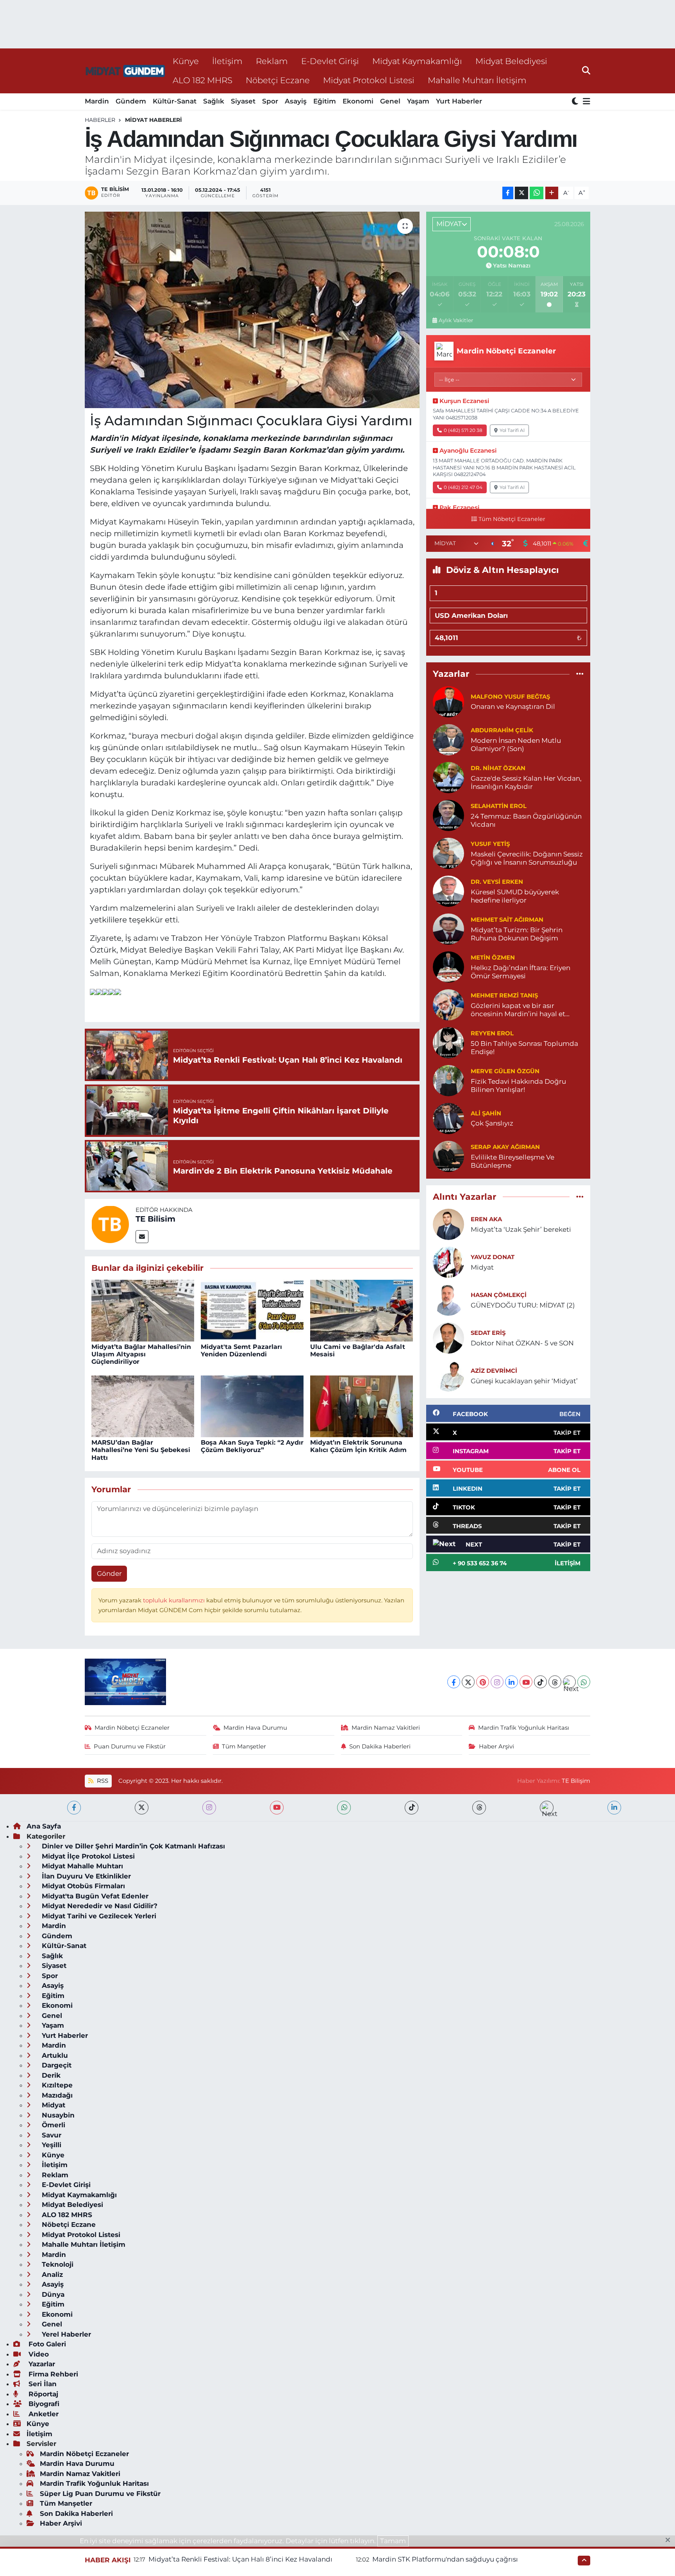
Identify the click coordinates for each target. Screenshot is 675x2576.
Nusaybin (57, 2115)
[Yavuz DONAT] (448, 1261)
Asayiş (296, 101)
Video (38, 2354)
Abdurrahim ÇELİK (502, 730)
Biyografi (43, 2404)
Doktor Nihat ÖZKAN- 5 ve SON (522, 1343)
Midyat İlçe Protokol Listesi (87, 1856)
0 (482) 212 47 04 (463, 487)
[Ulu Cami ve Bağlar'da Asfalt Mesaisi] (362, 1310)
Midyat (482, 1267)
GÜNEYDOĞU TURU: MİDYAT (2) (523, 1305)
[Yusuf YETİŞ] (448, 853)
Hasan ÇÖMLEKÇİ (499, 1295)
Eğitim (325, 101)
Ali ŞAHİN (486, 1113)
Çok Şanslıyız (492, 1123)
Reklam (272, 61)
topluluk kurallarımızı (175, 1600)
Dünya (52, 2294)
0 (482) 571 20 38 (463, 430)
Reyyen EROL (492, 1033)
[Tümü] (580, 674)
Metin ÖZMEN (493, 958)
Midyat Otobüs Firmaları (82, 1886)
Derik (50, 2075)
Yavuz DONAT (493, 1257)
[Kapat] (670, 2540)
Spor (270, 101)
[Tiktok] (540, 1682)
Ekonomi (358, 101)
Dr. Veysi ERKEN (497, 882)
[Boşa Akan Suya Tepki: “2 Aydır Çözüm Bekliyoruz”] (252, 1406)
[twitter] (142, 1808)
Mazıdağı (56, 2095)
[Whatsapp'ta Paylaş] (537, 193)
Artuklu (54, 2055)
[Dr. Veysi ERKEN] (448, 890)
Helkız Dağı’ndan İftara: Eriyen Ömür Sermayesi (521, 972)
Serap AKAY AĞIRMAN (505, 1147)
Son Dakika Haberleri (380, 1746)
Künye (186, 61)
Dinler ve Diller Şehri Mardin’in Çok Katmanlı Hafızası (132, 1846)
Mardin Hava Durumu (255, 1728)
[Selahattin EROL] (448, 815)
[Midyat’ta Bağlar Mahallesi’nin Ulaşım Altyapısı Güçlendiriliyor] (143, 1310)
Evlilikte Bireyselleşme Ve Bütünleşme (512, 1161)
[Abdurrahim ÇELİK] (448, 739)
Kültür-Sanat (175, 101)
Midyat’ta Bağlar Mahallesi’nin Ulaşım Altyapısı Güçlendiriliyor (141, 1354)
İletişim (227, 61)
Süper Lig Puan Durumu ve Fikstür (100, 2494)
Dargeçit (56, 2065)
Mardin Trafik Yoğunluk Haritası (524, 1728)
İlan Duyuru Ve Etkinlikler (85, 1876)
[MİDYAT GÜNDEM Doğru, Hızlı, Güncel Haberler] (125, 71)
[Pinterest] (483, 1682)
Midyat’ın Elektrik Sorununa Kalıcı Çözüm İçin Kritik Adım (358, 1446)
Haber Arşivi (496, 1746)
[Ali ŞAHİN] (448, 1118)
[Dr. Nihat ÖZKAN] (448, 777)
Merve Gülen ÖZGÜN (505, 1071)
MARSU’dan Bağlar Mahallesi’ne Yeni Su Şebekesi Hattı (141, 1450)
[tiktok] (412, 1808)
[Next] (569, 1682)
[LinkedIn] (512, 1682)
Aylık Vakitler (456, 320)
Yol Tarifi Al (512, 430)
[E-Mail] (142, 1237)
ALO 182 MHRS (203, 80)
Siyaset (243, 101)
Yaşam (418, 101)
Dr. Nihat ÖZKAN (498, 768)
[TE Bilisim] (110, 1224)
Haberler (100, 120)
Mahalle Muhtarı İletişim (477, 80)
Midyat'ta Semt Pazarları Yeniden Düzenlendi (241, 1350)
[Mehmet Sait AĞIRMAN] (448, 928)
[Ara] (586, 71)
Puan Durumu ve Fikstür (130, 1746)
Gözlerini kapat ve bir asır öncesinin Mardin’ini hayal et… (520, 1010)
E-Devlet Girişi (330, 61)
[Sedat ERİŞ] (448, 1337)
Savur (51, 2135)
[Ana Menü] (585, 102)
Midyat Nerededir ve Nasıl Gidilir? (99, 1906)
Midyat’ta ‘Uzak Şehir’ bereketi (521, 1229)
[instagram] (209, 1808)
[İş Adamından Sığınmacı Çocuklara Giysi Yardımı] (252, 310)
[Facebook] (454, 1682)
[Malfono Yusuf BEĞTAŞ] (448, 701)
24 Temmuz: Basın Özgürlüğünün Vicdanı (526, 820)
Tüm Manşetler (244, 1746)
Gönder (109, 1573)
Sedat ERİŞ (488, 1333)
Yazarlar (41, 2364)
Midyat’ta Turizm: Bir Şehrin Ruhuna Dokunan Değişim (517, 934)
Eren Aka (486, 1219)
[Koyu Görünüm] (576, 102)
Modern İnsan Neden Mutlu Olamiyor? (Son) (516, 745)
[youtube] (277, 1808)
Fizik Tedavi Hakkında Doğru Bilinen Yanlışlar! (518, 1086)
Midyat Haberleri (154, 120)
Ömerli (53, 2125)
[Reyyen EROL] (448, 1042)
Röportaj (42, 2394)
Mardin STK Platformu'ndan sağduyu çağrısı (445, 2559)
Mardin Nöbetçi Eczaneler (132, 1728)
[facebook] (74, 1808)
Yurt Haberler (459, 101)
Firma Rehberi (52, 2374)
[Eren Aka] (448, 1224)
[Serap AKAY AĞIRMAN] (448, 1156)
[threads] (479, 1808)
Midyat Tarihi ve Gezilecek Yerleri (98, 1916)
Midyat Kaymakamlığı (417, 61)
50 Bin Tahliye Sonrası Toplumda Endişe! (524, 1048)
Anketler (43, 2414)
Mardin (97, 101)
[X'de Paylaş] (521, 193)
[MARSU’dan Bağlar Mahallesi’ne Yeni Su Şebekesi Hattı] (143, 1406)
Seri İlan (42, 2384)
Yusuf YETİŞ (490, 844)
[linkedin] (614, 1808)
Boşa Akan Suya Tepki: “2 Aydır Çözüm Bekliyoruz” (252, 1446)
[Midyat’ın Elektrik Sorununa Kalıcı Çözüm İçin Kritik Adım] (362, 1406)
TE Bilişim (576, 1781)
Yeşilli (51, 2145)
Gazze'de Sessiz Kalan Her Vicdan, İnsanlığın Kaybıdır (526, 782)
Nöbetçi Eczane (278, 80)
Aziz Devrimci (494, 1371)
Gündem (131, 101)
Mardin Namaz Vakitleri (386, 1728)
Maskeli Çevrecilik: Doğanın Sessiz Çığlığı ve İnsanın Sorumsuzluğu (527, 858)
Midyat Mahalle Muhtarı (81, 1866)
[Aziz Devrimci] (448, 1375)
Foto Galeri (46, 2344)
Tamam (393, 2541)
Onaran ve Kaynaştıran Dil (513, 706)
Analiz (51, 2275)
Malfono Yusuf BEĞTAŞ (510, 697)
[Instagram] (497, 1682)
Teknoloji (57, 2264)
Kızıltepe (56, 2085)
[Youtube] (526, 1682)
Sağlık (214, 101)
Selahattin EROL (499, 806)
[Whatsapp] (584, 1682)
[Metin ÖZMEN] (448, 966)
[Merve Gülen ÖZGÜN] (448, 1080)
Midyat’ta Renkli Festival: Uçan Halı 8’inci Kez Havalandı (240, 2559)
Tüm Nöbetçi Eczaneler (512, 519)
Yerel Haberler (65, 2334)
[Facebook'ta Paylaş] (508, 193)
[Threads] (555, 1682)
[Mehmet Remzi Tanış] (448, 1004)
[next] (547, 1808)
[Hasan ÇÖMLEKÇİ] (448, 1299)
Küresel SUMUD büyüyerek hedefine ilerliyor (515, 896)
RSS (102, 1781)
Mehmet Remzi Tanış (504, 995)
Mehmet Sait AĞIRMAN (507, 920)
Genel (390, 101)
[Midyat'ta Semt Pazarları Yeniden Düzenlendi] (252, 1310)
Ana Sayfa (44, 1826)
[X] (468, 1682)
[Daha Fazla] (552, 193)
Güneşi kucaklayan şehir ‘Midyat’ (524, 1381)
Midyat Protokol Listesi (369, 80)
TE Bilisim (155, 1219)
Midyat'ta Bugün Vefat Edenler (94, 1896)
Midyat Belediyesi (511, 61)
